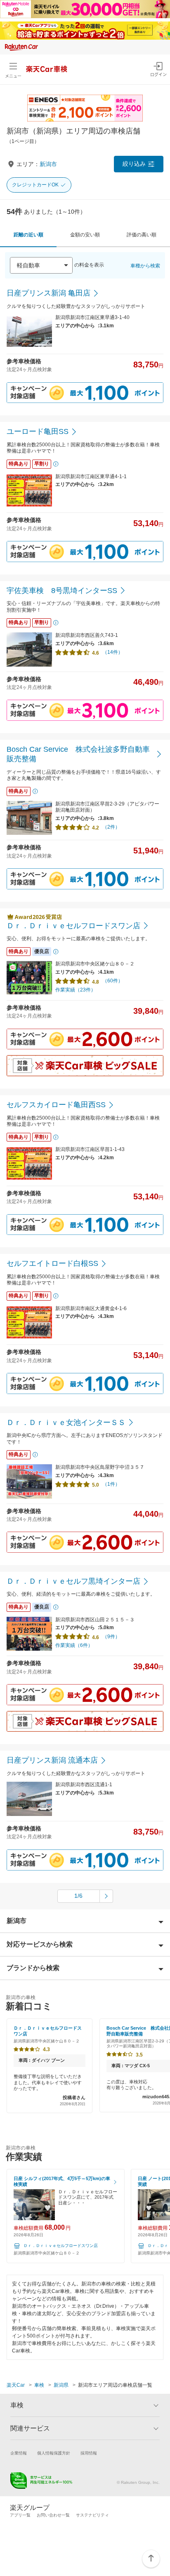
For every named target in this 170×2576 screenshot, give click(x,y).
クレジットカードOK (35, 185)
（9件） (111, 1637)
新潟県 (61, 2385)
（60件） (113, 981)
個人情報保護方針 (54, 2453)
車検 (39, 2385)
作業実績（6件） (74, 1645)
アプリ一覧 (20, 2515)
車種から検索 (145, 266)
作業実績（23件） (76, 990)
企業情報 (19, 2453)
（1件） (111, 1484)
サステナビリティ (92, 2515)
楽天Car (16, 2385)
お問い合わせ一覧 (53, 2515)
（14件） (113, 652)
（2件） (111, 827)
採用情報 (89, 2453)
